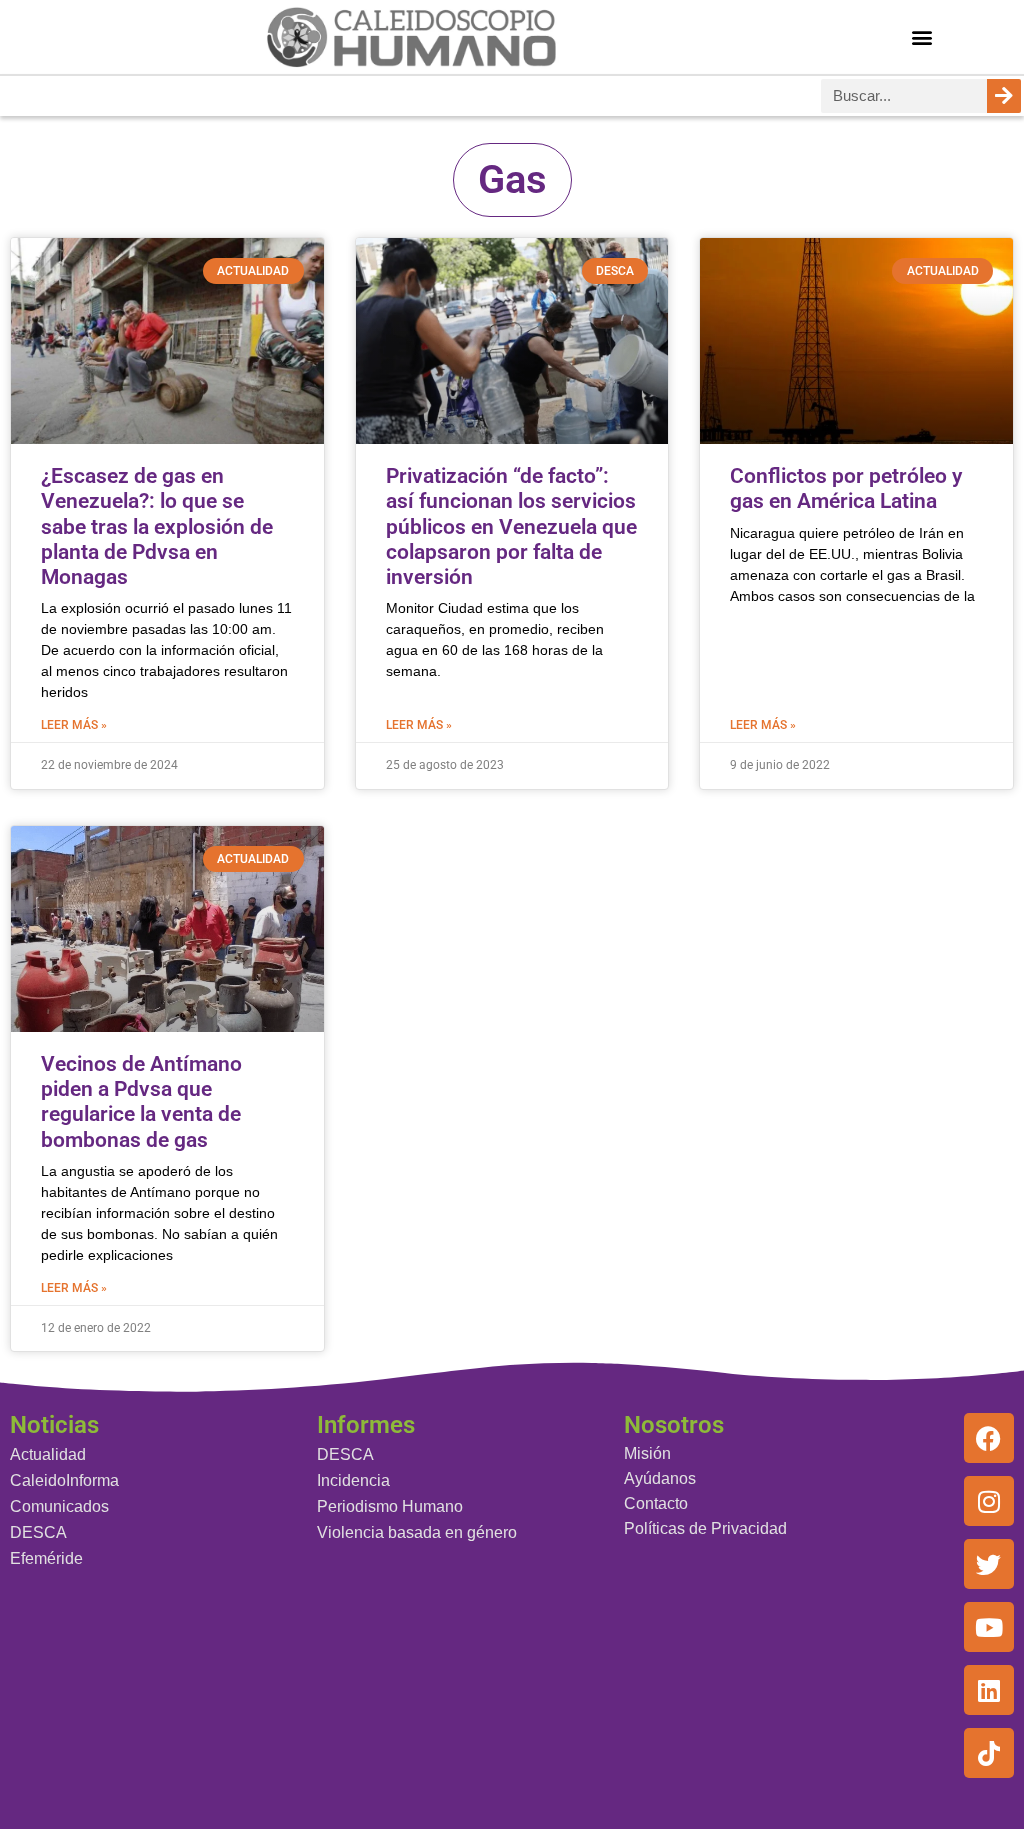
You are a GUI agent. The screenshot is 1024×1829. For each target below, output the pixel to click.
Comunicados (59, 1506)
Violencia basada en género (417, 1532)
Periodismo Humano (390, 1506)
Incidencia (353, 1480)
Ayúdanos (660, 1478)
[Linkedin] (989, 1690)
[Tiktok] (989, 1753)
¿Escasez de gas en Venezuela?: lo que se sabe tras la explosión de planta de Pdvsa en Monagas (157, 526)
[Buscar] (1004, 96)
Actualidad (48, 1454)
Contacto (656, 1503)
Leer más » (74, 725)
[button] (921, 36)
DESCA (38, 1532)
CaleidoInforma (64, 1480)
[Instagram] (989, 1501)
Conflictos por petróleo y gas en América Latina (846, 488)
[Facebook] (989, 1438)
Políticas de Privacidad (705, 1528)
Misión (647, 1453)
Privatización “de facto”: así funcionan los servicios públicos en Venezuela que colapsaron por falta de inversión (511, 526)
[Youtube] (989, 1627)
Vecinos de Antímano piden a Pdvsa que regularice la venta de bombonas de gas (141, 1102)
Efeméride (46, 1558)
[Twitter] (989, 1564)
